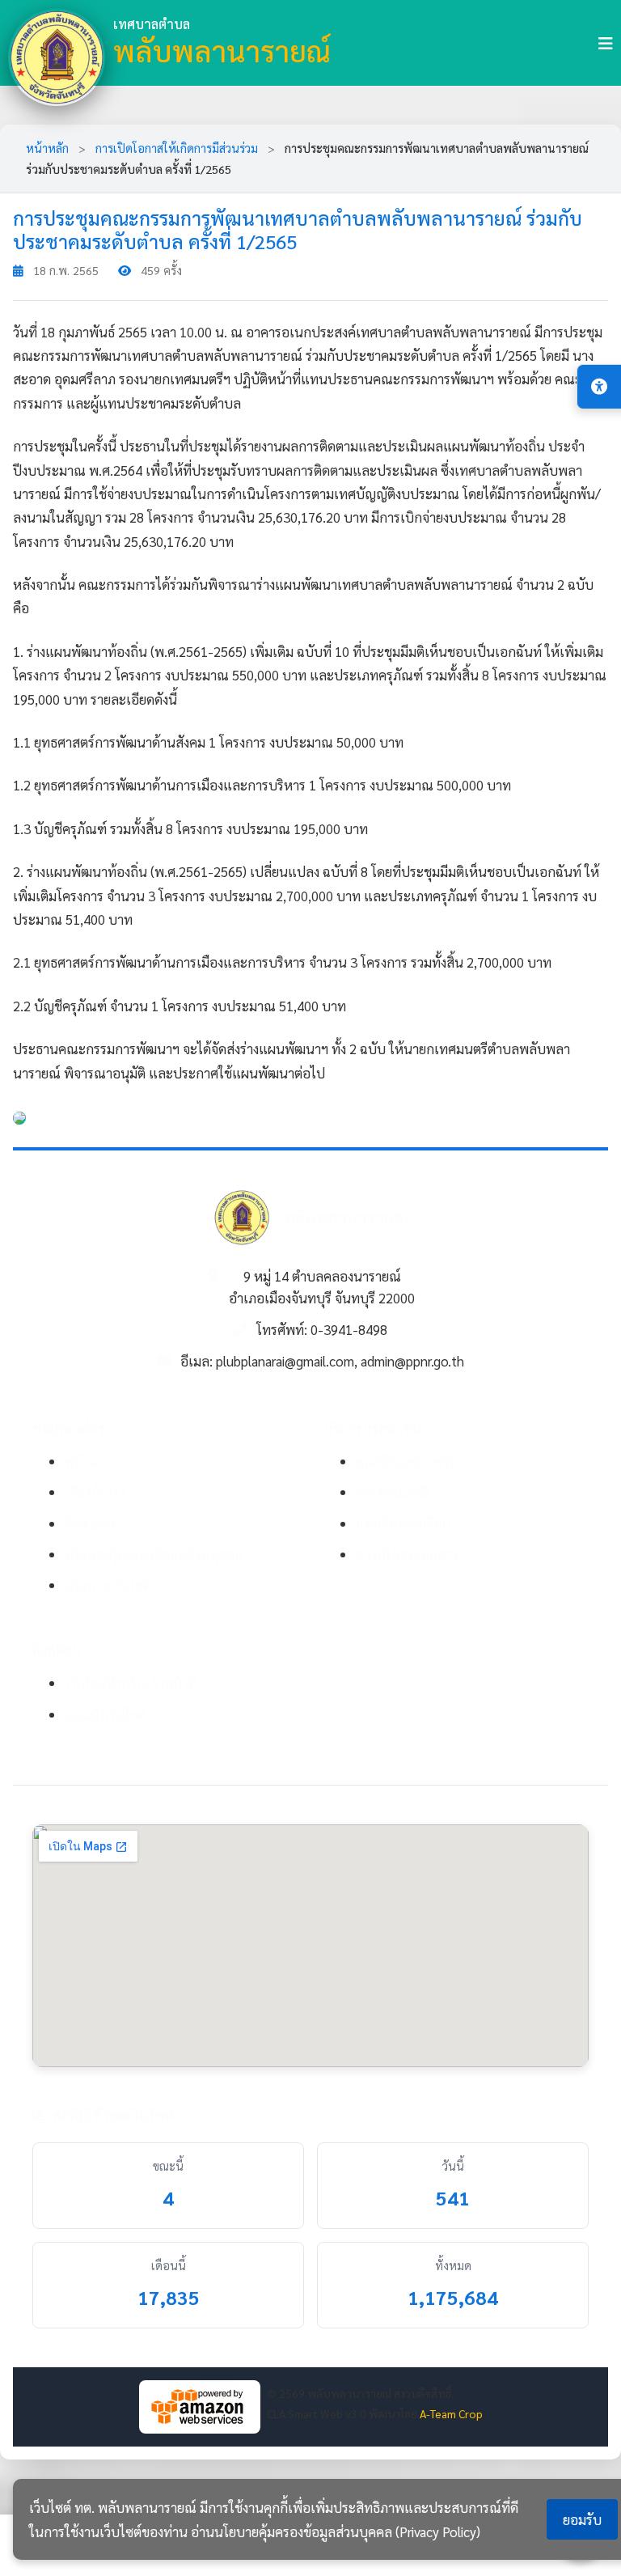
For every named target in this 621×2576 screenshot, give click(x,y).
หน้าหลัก (47, 148)
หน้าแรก (89, 1461)
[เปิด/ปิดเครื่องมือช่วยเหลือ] (599, 387)
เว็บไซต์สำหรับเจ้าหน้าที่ (131, 1683)
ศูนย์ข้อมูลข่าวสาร (405, 1461)
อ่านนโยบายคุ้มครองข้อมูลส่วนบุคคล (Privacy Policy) (336, 2532)
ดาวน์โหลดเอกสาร (407, 1554)
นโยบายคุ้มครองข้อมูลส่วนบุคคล (154, 1554)
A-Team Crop (451, 2413)
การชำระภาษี (393, 1492)
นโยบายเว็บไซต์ (108, 1585)
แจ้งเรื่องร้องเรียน (403, 1523)
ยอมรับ (582, 2519)
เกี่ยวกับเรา (95, 1492)
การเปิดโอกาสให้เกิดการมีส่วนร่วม (178, 148)
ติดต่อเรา (90, 1523)
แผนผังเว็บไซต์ (106, 1714)
